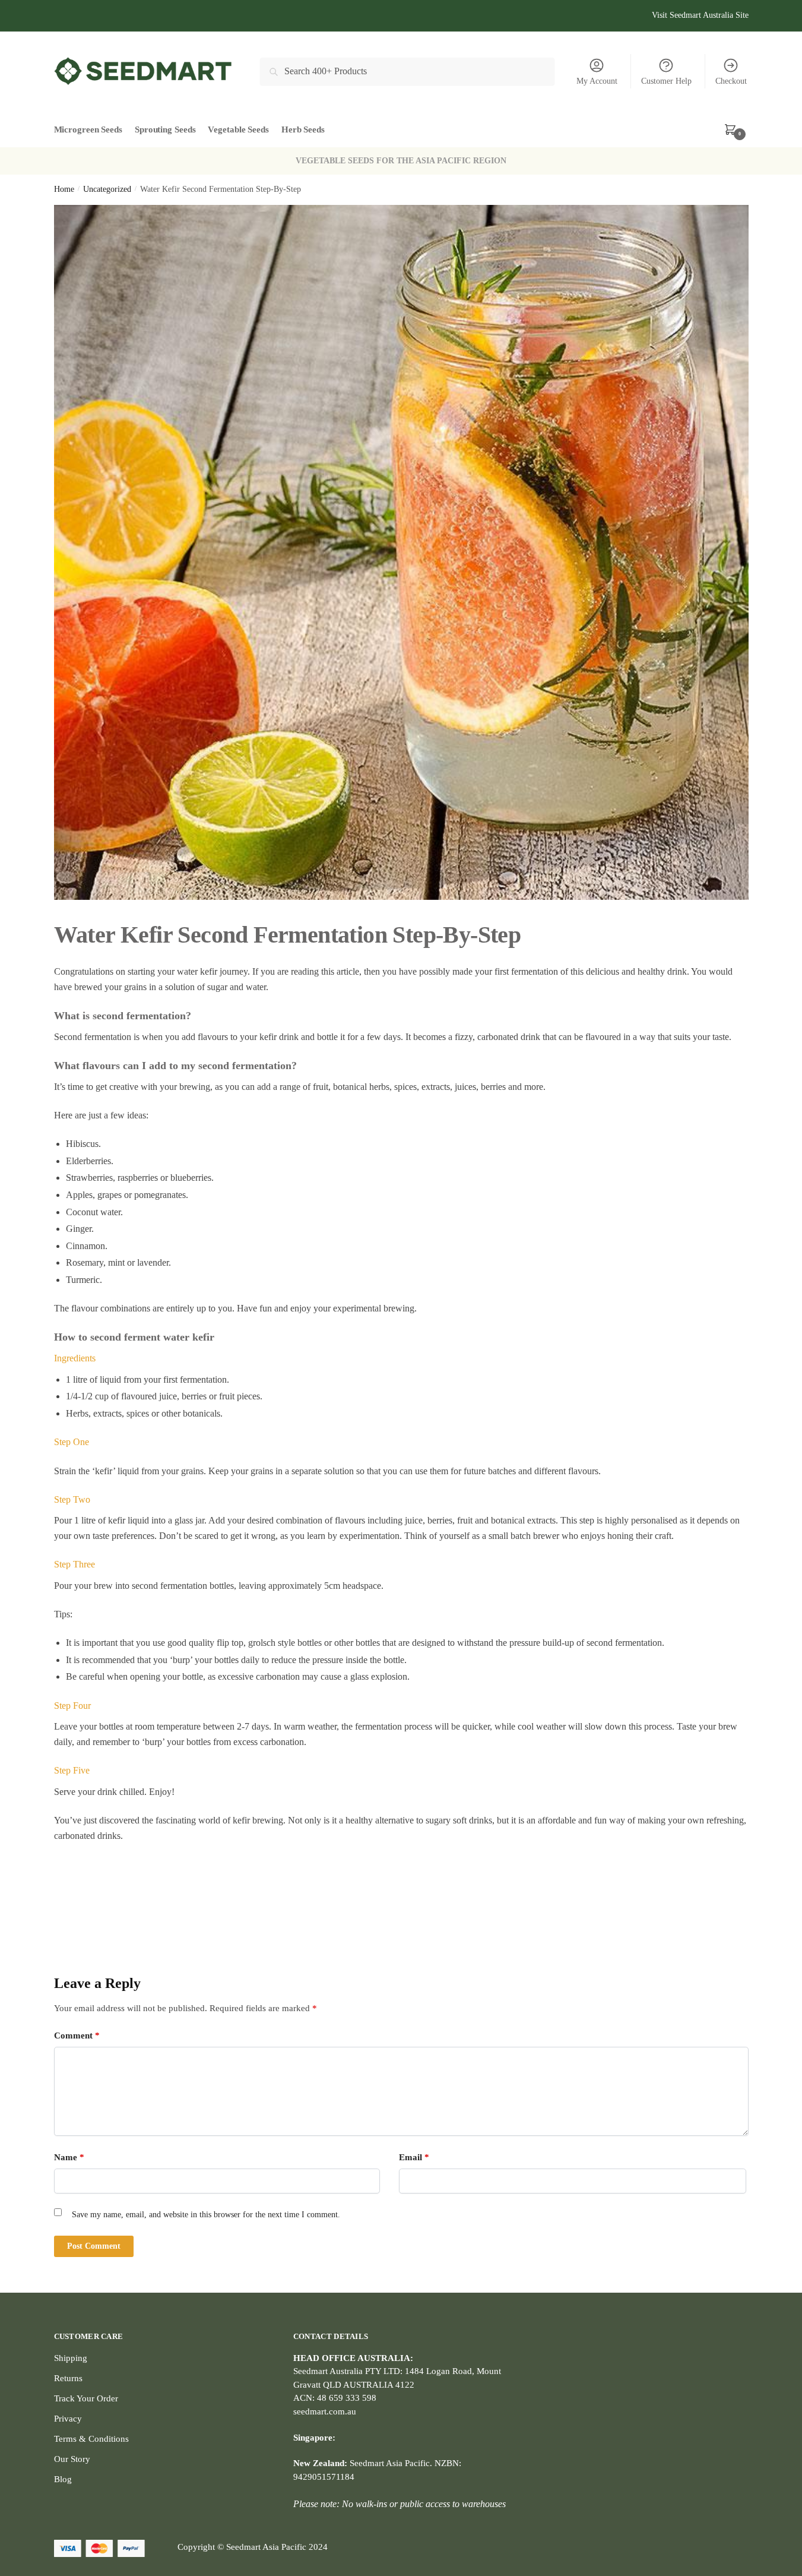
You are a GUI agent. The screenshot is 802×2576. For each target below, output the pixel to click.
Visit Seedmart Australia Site (700, 15)
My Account (597, 81)
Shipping (71, 2358)
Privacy (68, 2419)
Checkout (731, 81)
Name (69, 2157)
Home (64, 189)
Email (414, 2157)
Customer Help (666, 81)
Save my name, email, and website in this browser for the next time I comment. (206, 2215)
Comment (77, 2035)
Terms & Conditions (91, 2439)
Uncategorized (107, 189)
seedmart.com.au (325, 2411)
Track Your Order (86, 2398)
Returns (68, 2378)
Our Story (72, 2459)
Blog (63, 2479)
